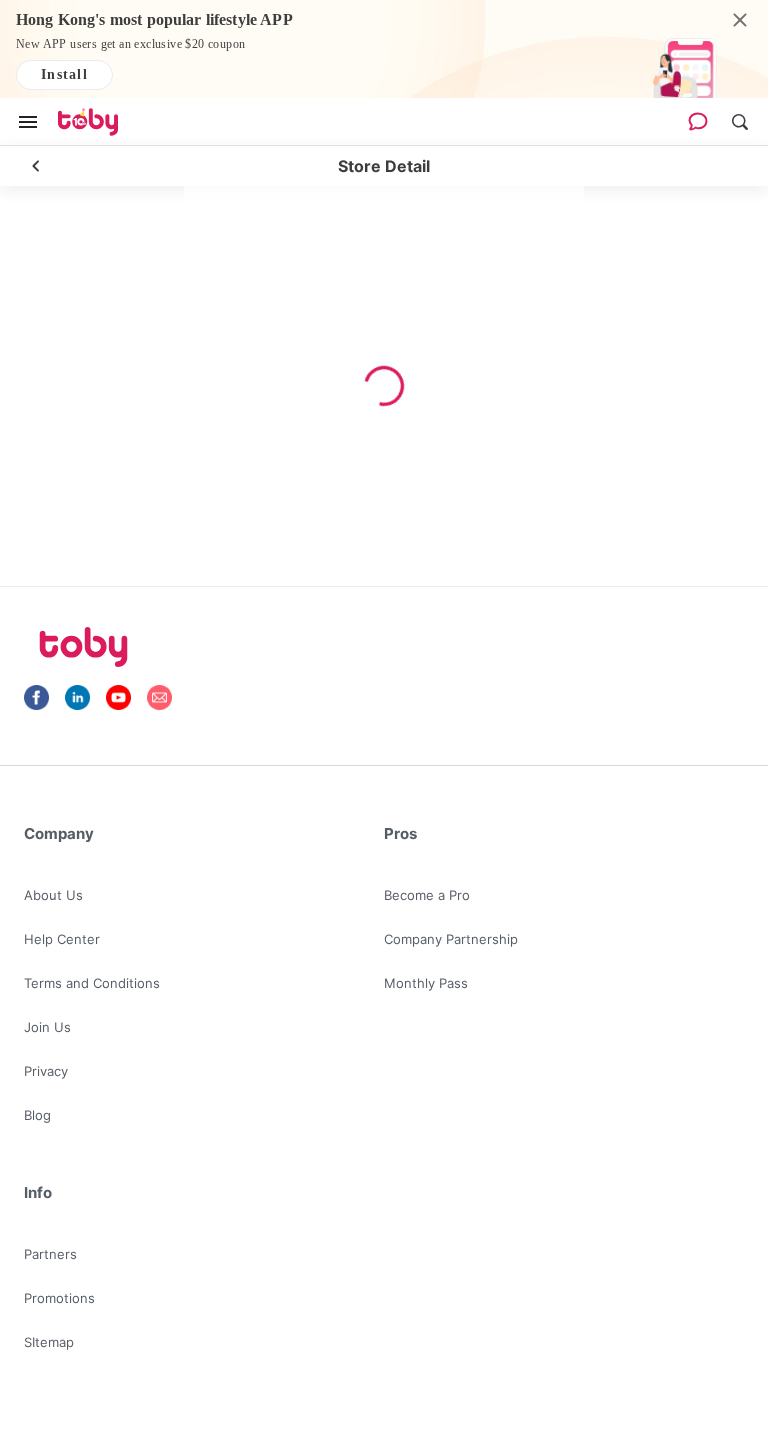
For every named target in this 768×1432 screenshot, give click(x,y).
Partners (50, 1254)
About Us (53, 895)
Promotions (59, 1298)
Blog (37, 1115)
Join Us (47, 1027)
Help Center (62, 939)
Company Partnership (451, 939)
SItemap (49, 1342)
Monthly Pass (426, 983)
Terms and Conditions (92, 983)
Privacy (46, 1071)
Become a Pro (427, 895)
